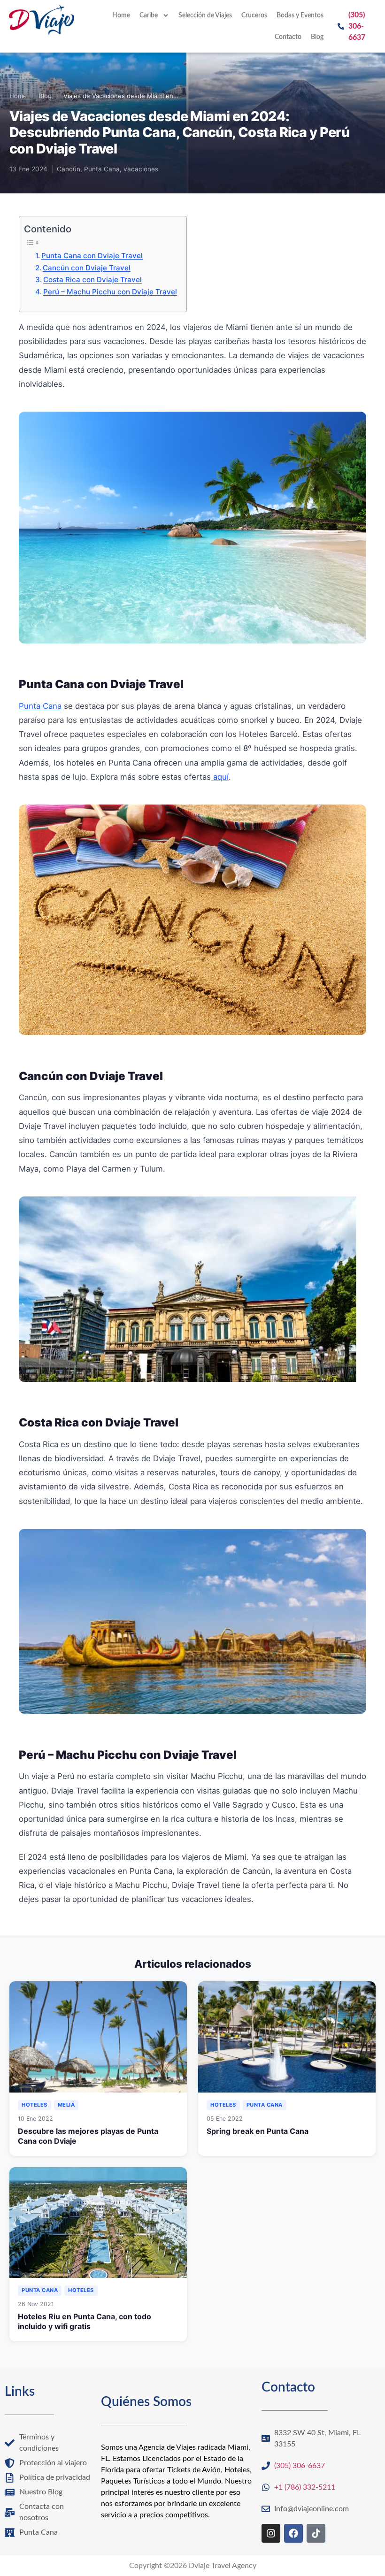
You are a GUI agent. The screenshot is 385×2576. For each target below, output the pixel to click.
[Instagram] (271, 2533)
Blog (317, 37)
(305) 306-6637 (357, 26)
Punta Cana (40, 706)
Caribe (149, 15)
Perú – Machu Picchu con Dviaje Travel (110, 292)
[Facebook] (293, 2533)
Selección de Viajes (205, 15)
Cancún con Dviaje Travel (87, 268)
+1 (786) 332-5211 (305, 2487)
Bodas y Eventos (300, 15)
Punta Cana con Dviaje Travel (92, 256)
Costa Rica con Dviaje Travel (92, 280)
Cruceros (254, 15)
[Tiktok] (316, 2533)
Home (121, 15)
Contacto (288, 37)
